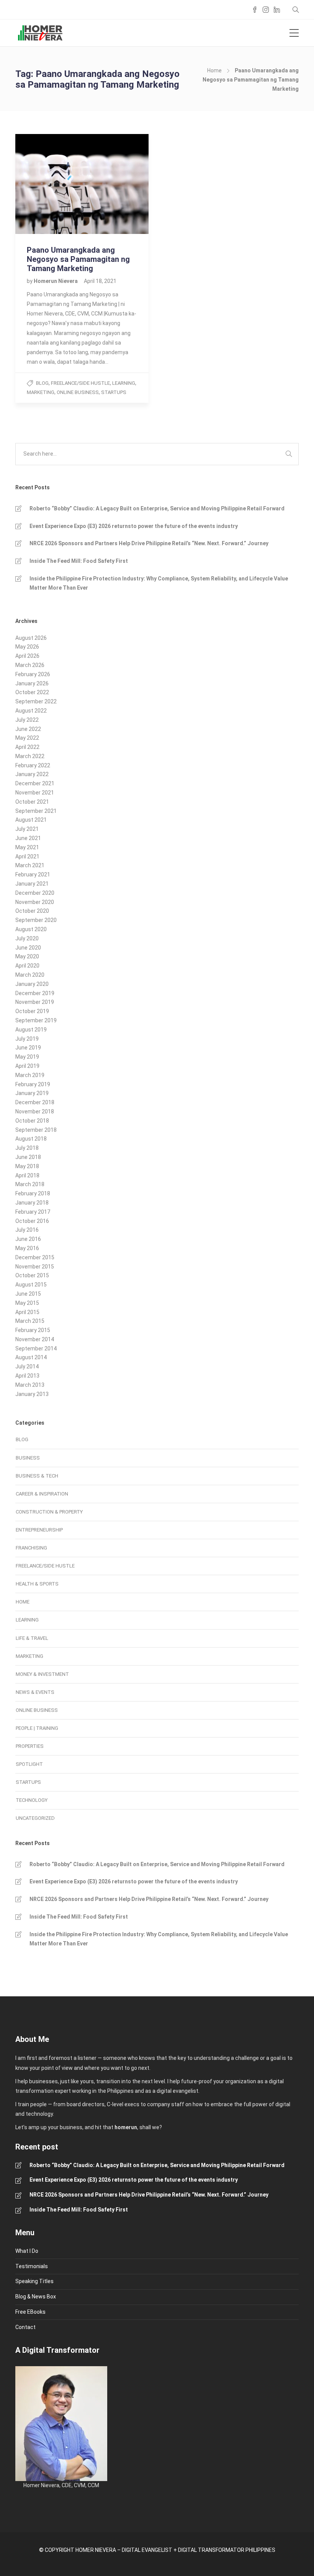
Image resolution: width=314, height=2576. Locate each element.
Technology (32, 1800)
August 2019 (31, 1030)
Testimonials (32, 2266)
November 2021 (35, 793)
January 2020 (32, 984)
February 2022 (33, 765)
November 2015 (35, 1267)
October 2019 (32, 1011)
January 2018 (32, 1203)
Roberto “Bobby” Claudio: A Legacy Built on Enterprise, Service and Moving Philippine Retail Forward (157, 508)
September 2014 (36, 1348)
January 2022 (32, 774)
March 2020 (30, 975)
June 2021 (28, 838)
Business (28, 1458)
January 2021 (32, 884)
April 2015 (27, 1312)
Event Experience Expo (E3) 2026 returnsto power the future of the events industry (134, 526)
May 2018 (27, 1166)
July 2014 (27, 1366)
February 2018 (33, 1193)
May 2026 (27, 647)
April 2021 (27, 856)
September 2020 (36, 920)
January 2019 (32, 1093)
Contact (25, 2327)
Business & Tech (37, 1476)
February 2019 (33, 1084)
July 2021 (27, 829)
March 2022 (30, 756)
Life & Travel (32, 1638)
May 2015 (27, 1303)
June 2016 (28, 1239)
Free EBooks (30, 2312)
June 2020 (28, 948)
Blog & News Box (36, 2296)
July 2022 (27, 720)
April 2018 (27, 1175)
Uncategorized (35, 1818)
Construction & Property (49, 1512)
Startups (114, 392)
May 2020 (27, 956)
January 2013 (32, 1394)
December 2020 (35, 893)
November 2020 (35, 902)
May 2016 (27, 1248)
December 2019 (35, 993)
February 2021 (33, 874)
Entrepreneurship (39, 1530)
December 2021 (35, 783)
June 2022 (28, 729)
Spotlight (29, 1764)
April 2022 (27, 747)
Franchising (31, 1548)
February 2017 (33, 1212)
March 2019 (30, 1075)
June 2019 (28, 1048)
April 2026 (27, 656)
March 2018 (30, 1184)
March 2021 (30, 865)
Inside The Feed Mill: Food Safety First (79, 561)
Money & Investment (42, 1674)
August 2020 (31, 929)
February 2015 (33, 1330)
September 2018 (36, 1130)
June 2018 (28, 1157)
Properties (30, 1746)
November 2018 (35, 1111)
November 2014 (35, 1339)
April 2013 (27, 1376)
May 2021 (27, 847)
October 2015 (32, 1275)
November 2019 (35, 1002)
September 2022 (36, 701)
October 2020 (32, 911)
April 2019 (27, 1066)
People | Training (37, 1728)
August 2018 (31, 1139)
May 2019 (27, 1057)
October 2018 (32, 1121)
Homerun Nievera (56, 281)
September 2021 (36, 811)
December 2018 (35, 1102)
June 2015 (28, 1294)
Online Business (78, 392)
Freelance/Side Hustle (80, 383)
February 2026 (33, 674)
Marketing (41, 392)
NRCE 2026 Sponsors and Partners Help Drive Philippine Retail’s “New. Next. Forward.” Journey (149, 543)
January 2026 (32, 683)
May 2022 (27, 738)
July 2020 (27, 938)
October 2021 (32, 802)
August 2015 (31, 1285)
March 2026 (30, 665)
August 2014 (31, 1357)
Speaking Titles (34, 2281)
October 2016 (32, 1221)
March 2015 (30, 1321)
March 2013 (30, 1385)
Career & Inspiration (42, 1494)
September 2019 (36, 1020)
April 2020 (27, 966)
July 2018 (27, 1148)
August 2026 (31, 638)
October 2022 (32, 692)
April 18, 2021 (100, 281)
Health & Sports (37, 1584)
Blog (42, 383)
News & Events (35, 1692)
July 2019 (27, 1039)
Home (214, 70)
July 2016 (27, 1230)
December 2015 (35, 1257)
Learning (124, 383)
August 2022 (31, 711)
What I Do (27, 2251)
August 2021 (31, 820)
